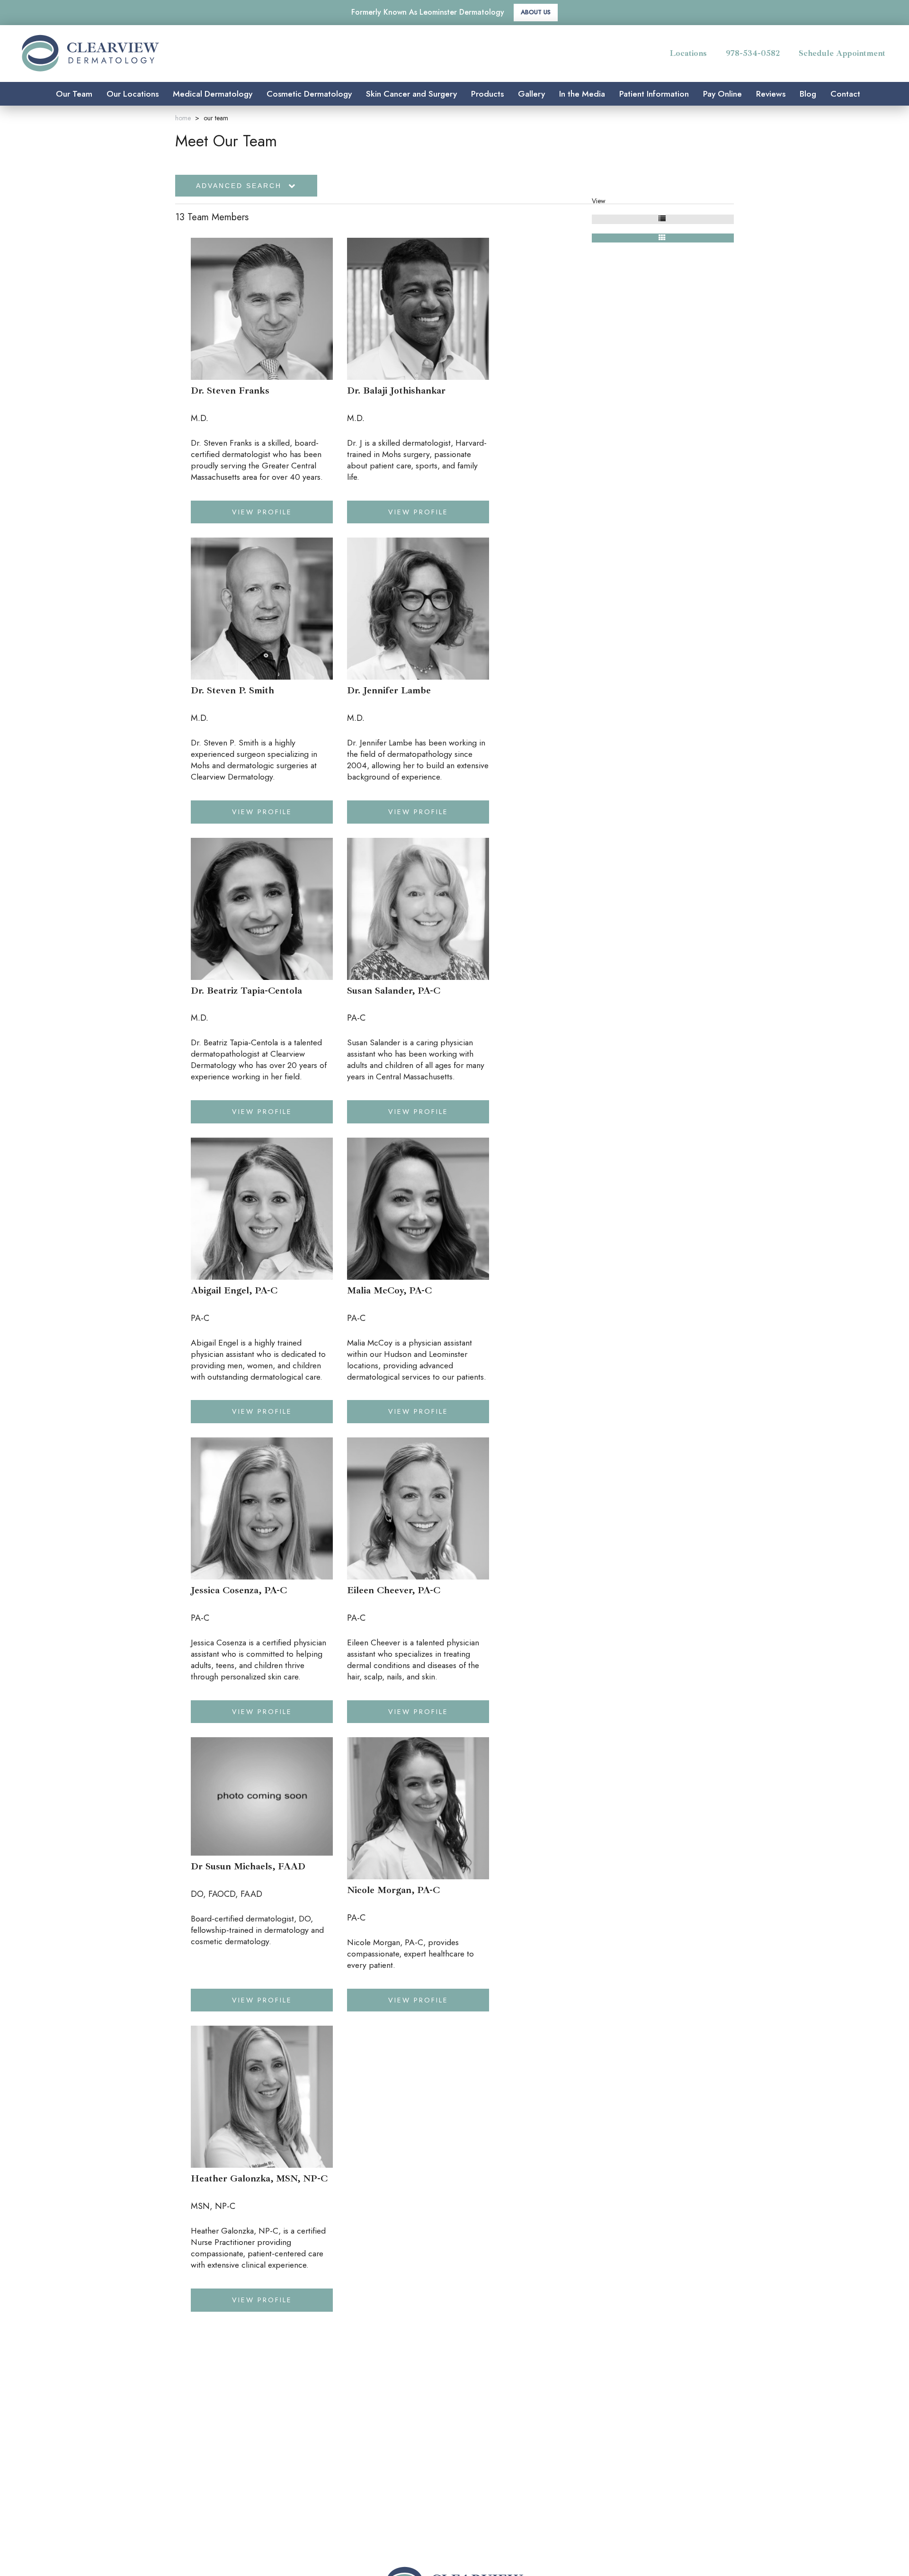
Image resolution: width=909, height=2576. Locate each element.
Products (487, 94)
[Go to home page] (150, 53)
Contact (845, 94)
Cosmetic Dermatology (309, 94)
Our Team (74, 94)
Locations (688, 53)
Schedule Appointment (842, 53)
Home (183, 118)
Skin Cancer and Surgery (411, 94)
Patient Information (654, 94)
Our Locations (133, 94)
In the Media (582, 94)
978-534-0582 (753, 53)
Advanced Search (241, 186)
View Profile (262, 512)
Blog (808, 94)
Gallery (531, 94)
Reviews (771, 94)
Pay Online (722, 94)
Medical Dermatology (213, 94)
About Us (536, 12)
